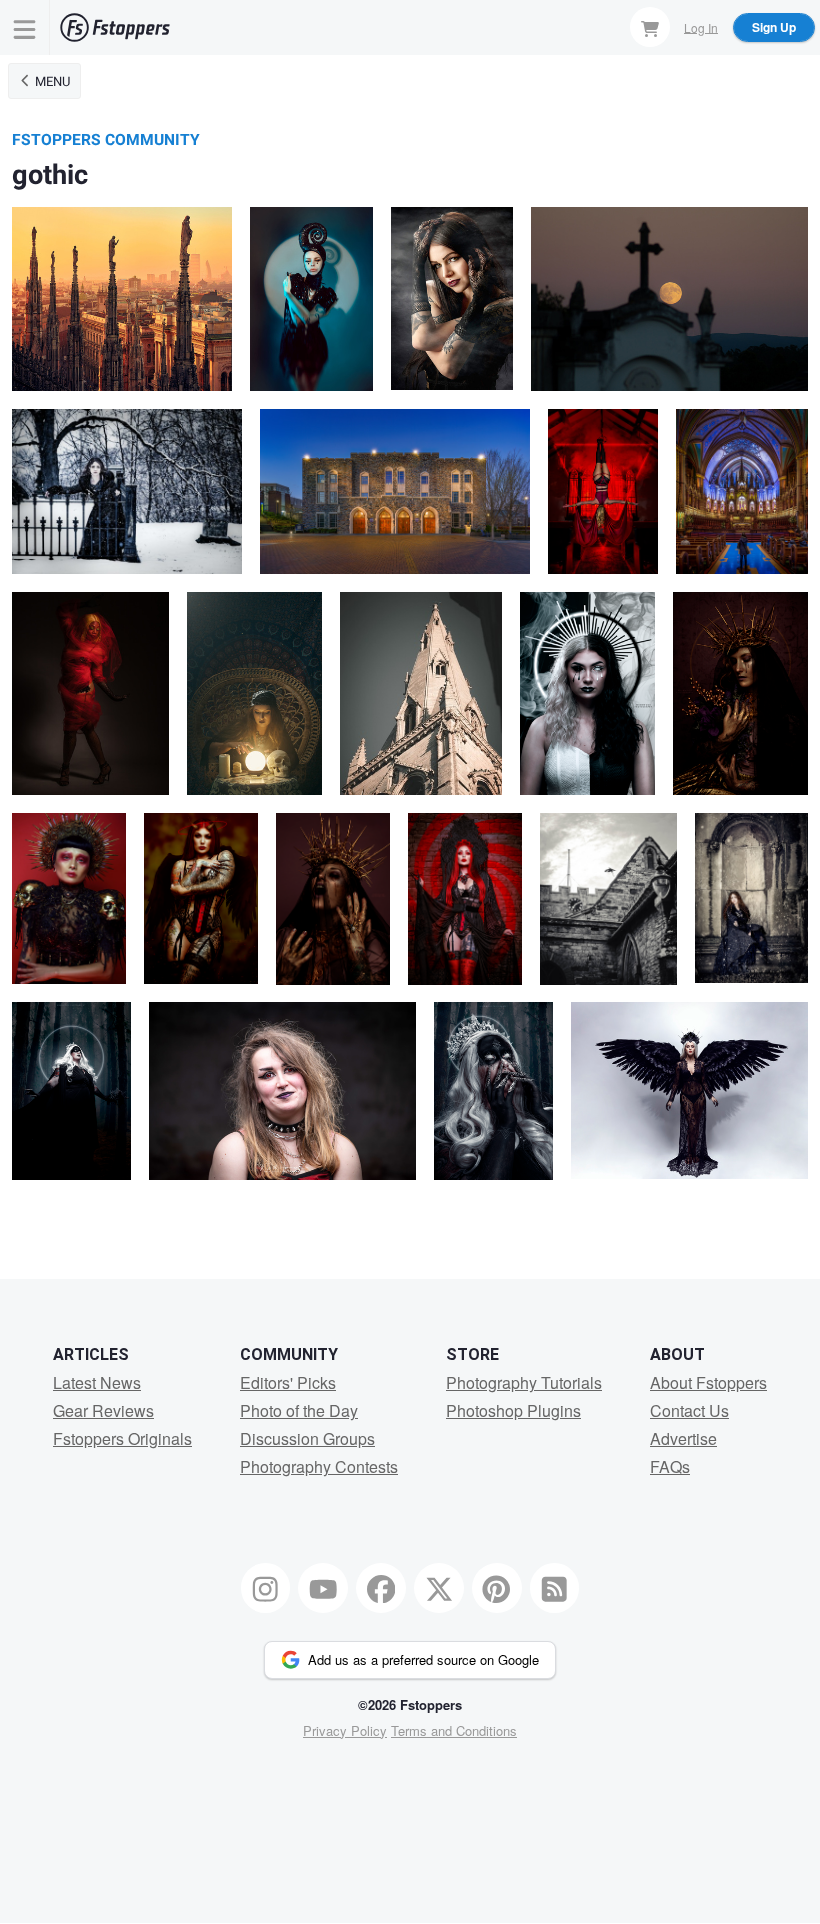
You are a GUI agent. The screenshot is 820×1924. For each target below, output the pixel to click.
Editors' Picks (288, 1382)
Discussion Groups (307, 1438)
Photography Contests (319, 1466)
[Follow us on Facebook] (381, 1588)
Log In (701, 26)
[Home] (115, 27)
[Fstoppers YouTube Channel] (323, 1588)
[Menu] (25, 27)
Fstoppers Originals (122, 1438)
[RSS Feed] (555, 1588)
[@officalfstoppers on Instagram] (266, 1588)
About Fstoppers (708, 1382)
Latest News (97, 1382)
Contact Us (689, 1410)
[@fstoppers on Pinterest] (497, 1588)
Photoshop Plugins (513, 1410)
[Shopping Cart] (650, 27)
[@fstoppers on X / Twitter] (439, 1588)
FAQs (670, 1466)
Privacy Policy (345, 1730)
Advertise (683, 1438)
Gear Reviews (103, 1410)
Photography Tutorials (524, 1382)
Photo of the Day (299, 1410)
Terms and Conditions (454, 1730)
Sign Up (774, 27)
